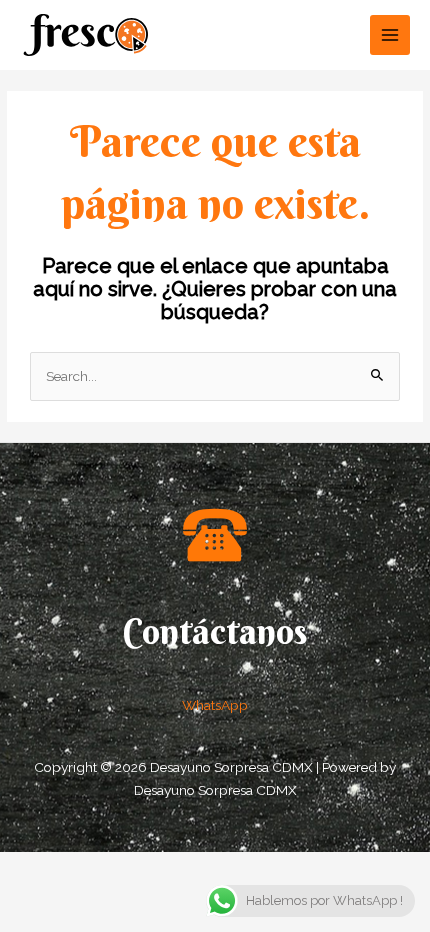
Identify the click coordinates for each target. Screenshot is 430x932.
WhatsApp (215, 705)
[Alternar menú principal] (390, 35)
